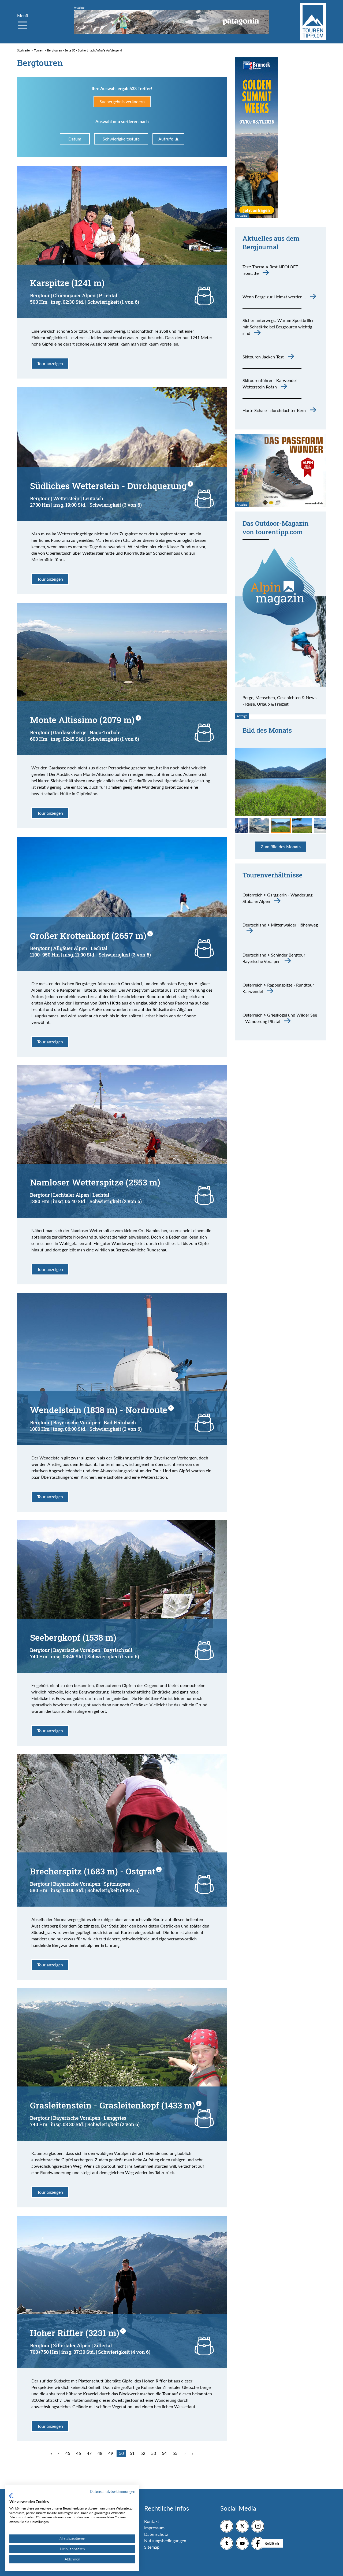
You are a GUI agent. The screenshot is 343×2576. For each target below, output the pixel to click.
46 (79, 2453)
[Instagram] (258, 2526)
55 (175, 2453)
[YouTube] (242, 2543)
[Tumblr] (227, 2543)
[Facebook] (227, 2526)
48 (100, 2453)
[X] (242, 2526)
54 (164, 2453)
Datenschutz (156, 2534)
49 (111, 2453)
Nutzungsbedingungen (165, 2540)
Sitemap (152, 2547)
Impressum (154, 2528)
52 (143, 2453)
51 (132, 2453)
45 (68, 2453)
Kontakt (152, 2521)
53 (154, 2453)
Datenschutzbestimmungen (113, 2491)
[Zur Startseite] (313, 21)
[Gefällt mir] (258, 2543)
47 (89, 2453)
